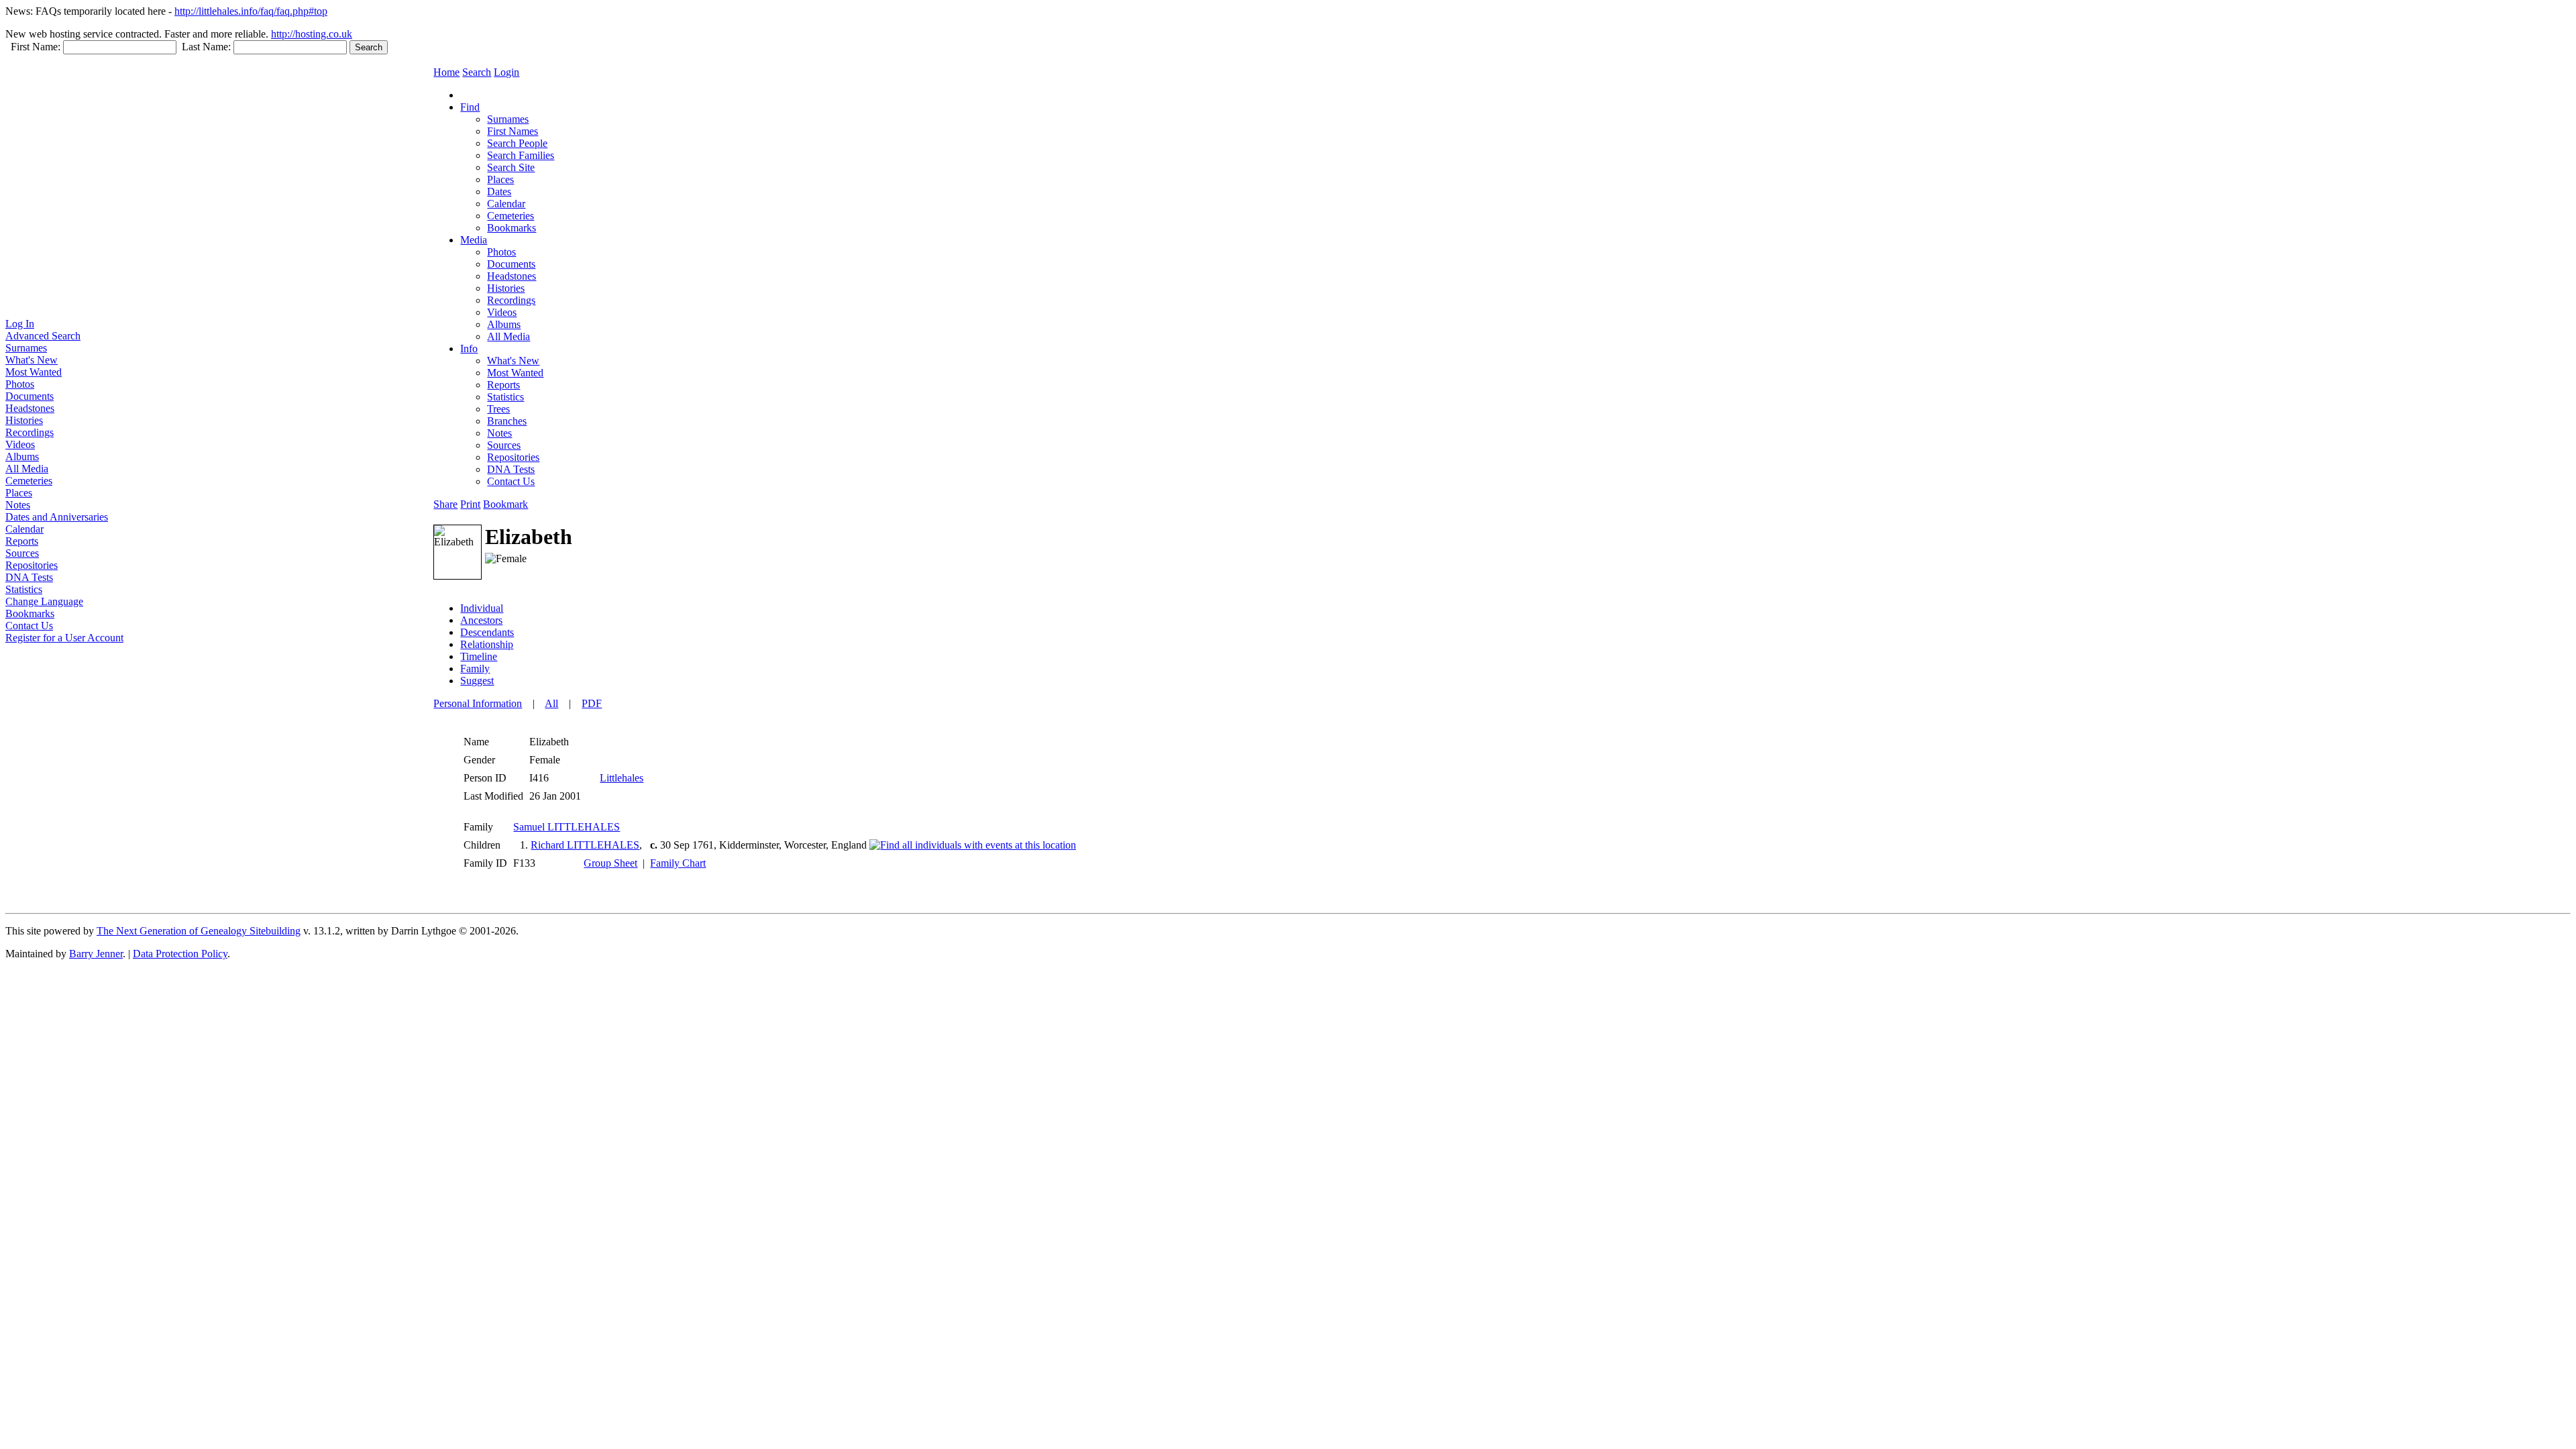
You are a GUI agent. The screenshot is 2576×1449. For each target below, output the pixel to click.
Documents (30, 396)
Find (470, 107)
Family (475, 668)
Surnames (26, 348)
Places (19, 493)
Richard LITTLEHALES (585, 845)
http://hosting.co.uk (312, 34)
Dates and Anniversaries (57, 517)
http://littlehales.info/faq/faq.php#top (251, 11)
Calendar (24, 529)
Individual (482, 608)
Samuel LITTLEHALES (567, 827)
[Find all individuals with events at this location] (973, 845)
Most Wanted (34, 372)
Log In (20, 324)
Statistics (24, 589)
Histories (24, 420)
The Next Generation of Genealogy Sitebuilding (199, 931)
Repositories (32, 565)
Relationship (487, 644)
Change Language (44, 601)
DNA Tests (29, 577)
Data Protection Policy (180, 954)
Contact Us (29, 626)
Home (446, 72)
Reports (22, 541)
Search (477, 72)
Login (506, 72)
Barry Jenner (96, 954)
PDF (592, 703)
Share (445, 504)
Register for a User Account (64, 638)
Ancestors (481, 620)
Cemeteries (29, 481)
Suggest (477, 681)
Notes (18, 505)
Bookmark (505, 504)
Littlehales (622, 778)
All (551, 703)
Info (469, 348)
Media (474, 240)
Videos (20, 444)
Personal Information (478, 703)
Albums (22, 457)
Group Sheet (610, 863)
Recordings (30, 432)
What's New (32, 360)
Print (470, 504)
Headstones (30, 408)
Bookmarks (30, 613)
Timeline (479, 656)
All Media (27, 469)
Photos (20, 384)
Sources (22, 553)
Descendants (487, 632)
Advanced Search (43, 336)
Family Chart (678, 863)
